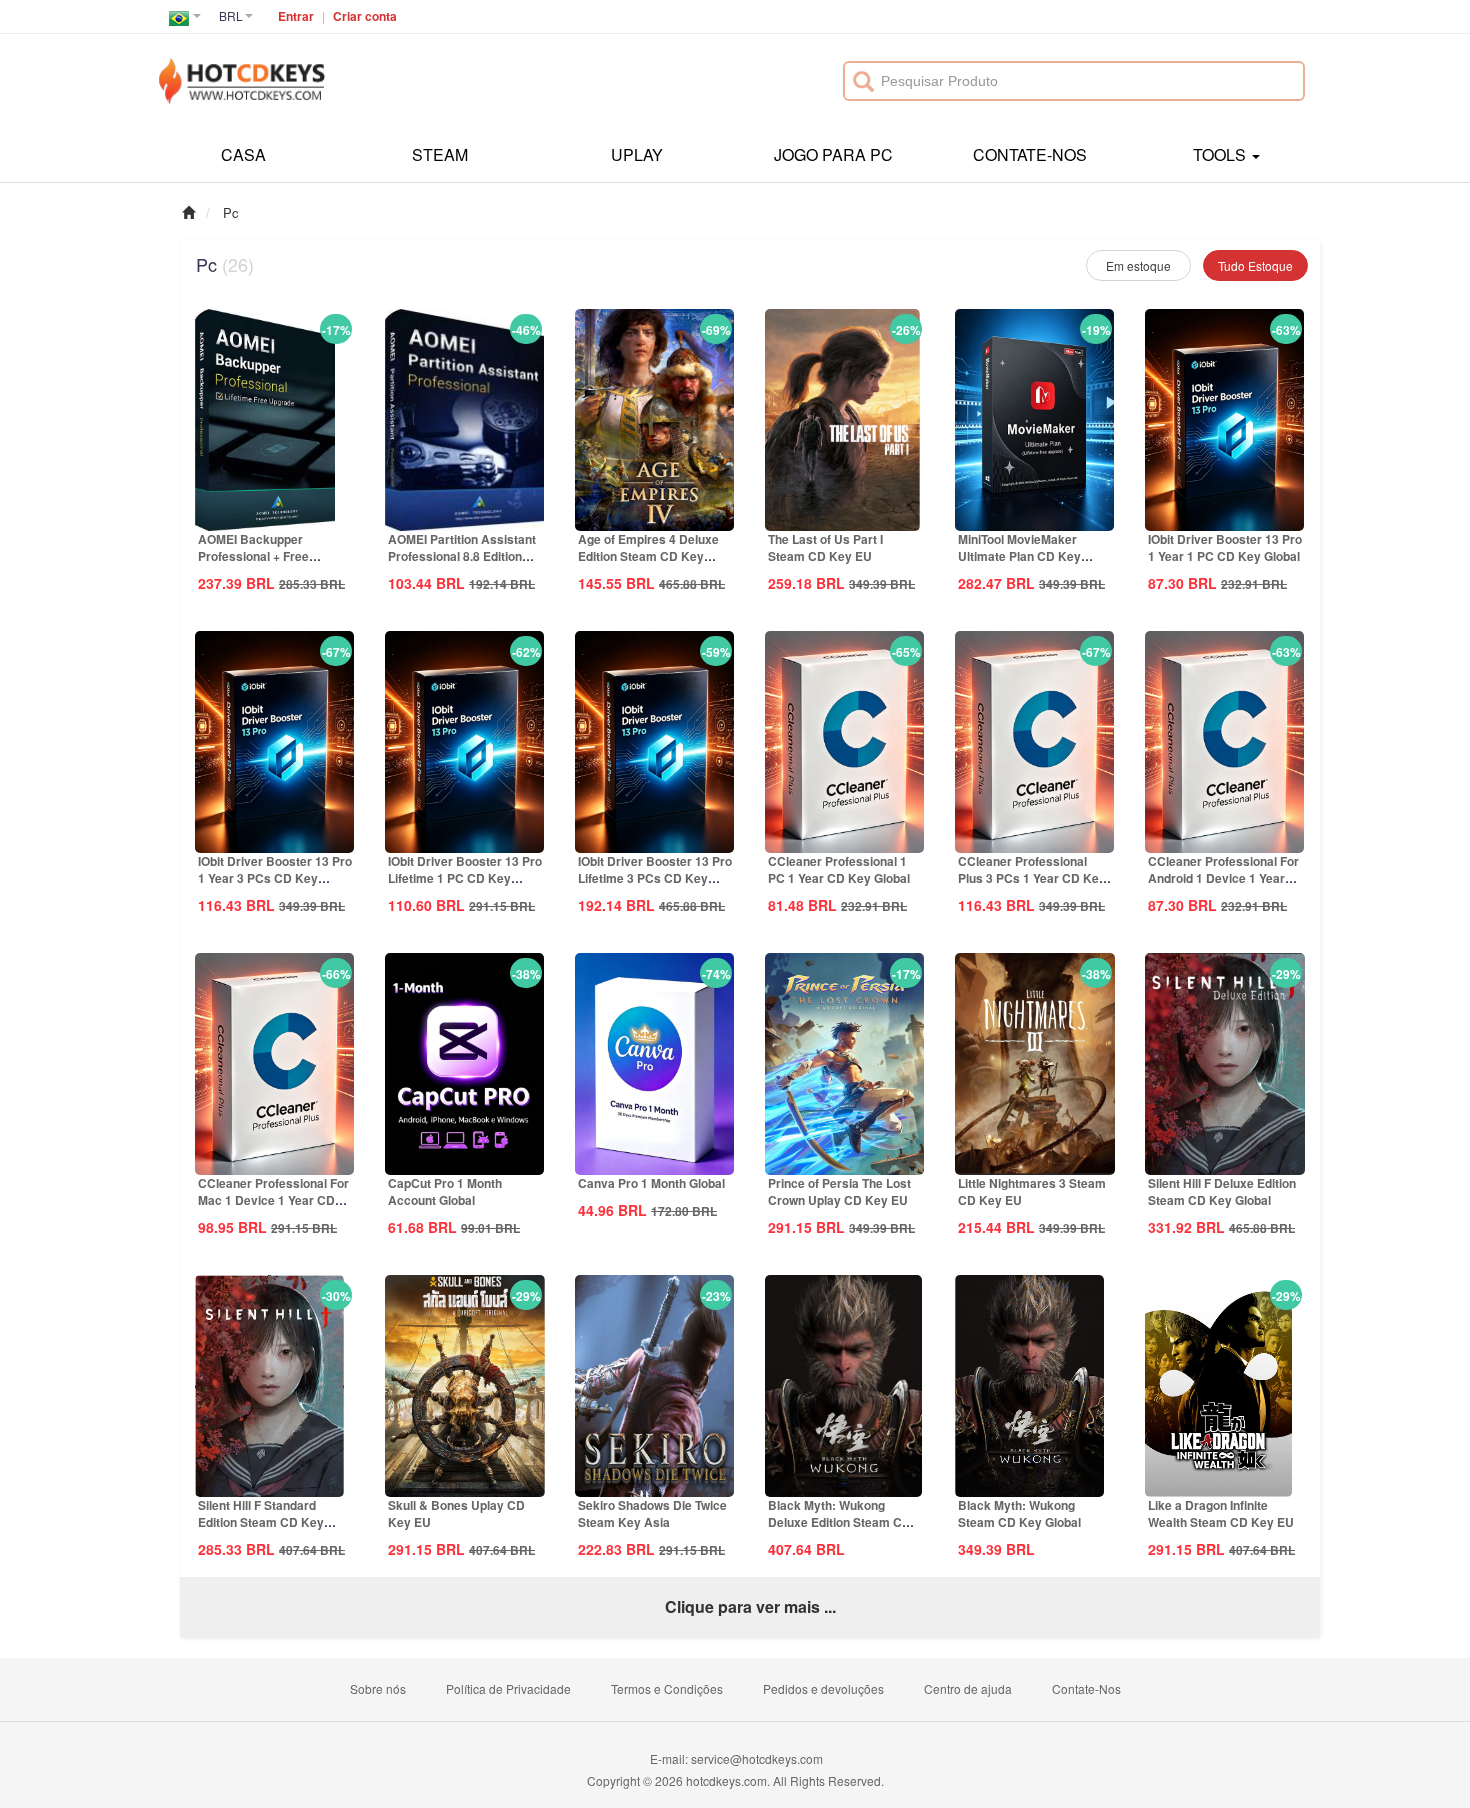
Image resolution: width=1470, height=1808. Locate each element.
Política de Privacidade (508, 1688)
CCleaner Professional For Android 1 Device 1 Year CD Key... (1223, 878)
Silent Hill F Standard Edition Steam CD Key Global (261, 1522)
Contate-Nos (1030, 154)
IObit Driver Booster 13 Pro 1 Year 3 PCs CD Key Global (275, 878)
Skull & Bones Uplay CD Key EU (456, 1513)
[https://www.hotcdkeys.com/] (242, 70)
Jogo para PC (833, 154)
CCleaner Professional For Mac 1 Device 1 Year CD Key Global (273, 1200)
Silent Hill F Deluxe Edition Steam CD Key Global (1222, 1191)
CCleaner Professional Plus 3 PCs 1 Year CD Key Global (1032, 878)
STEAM (440, 154)
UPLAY (637, 154)
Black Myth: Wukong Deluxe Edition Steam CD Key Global (839, 1522)
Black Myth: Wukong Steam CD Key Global (1019, 1513)
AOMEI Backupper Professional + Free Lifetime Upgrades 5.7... (265, 556)
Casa (243, 154)
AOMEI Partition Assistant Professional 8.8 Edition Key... (462, 556)
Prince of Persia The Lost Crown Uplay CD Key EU (839, 1191)
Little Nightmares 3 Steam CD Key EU (1032, 1191)
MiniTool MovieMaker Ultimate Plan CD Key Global (1019, 556)
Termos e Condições (667, 1688)
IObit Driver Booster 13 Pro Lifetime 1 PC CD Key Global (465, 878)
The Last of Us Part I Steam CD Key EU (825, 547)
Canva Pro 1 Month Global (651, 1183)
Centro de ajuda (968, 1688)
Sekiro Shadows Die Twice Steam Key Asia (652, 1513)
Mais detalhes (275, 514)
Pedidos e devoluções (823, 1688)
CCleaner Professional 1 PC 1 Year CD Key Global (839, 869)
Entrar (296, 16)
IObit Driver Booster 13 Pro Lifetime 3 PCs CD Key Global (655, 878)
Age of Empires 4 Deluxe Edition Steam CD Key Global (648, 556)
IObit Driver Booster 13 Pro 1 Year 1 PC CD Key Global (1225, 547)
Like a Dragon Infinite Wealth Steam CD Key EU (1221, 1513)
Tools (1221, 154)
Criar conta (365, 16)
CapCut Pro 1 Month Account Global (445, 1191)
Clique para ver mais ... (750, 1606)
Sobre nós (378, 1688)
